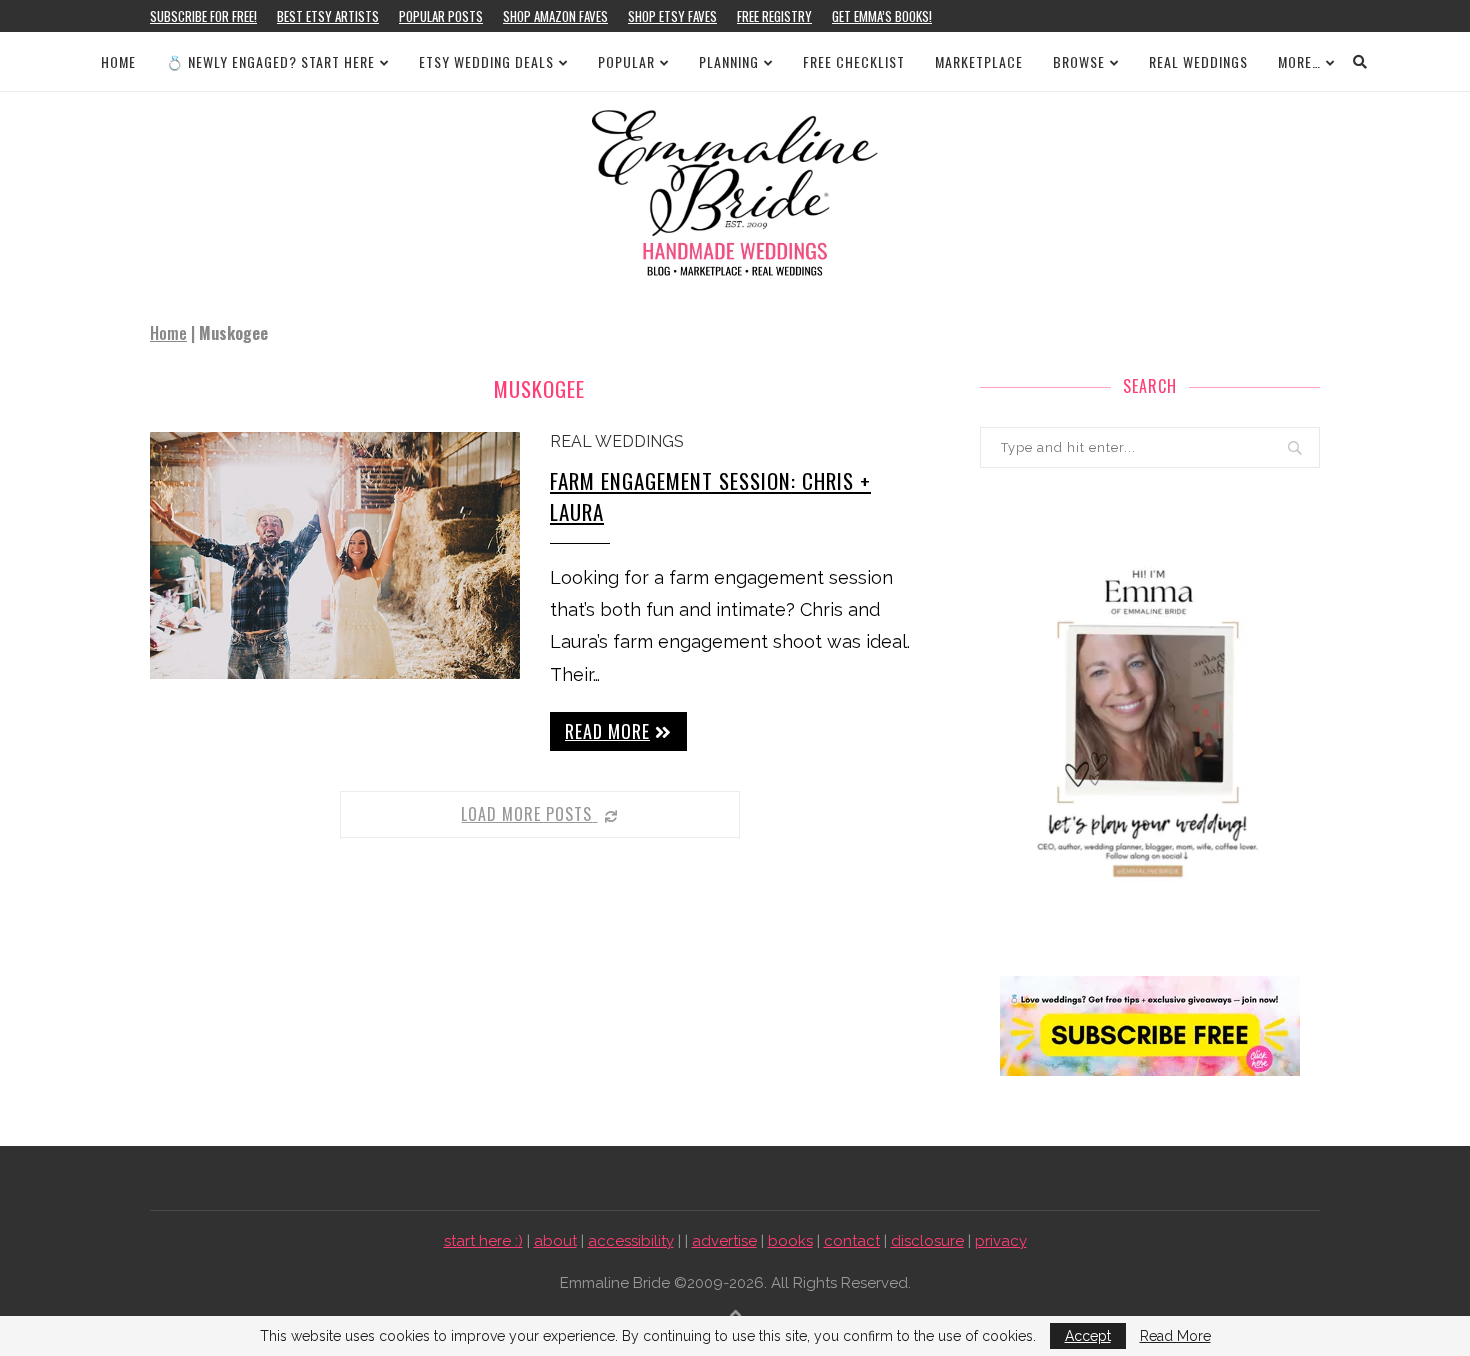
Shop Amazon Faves (555, 16)
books (790, 1241)
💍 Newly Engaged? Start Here (270, 61)
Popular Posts (441, 16)
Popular (626, 61)
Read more (607, 731)
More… (1299, 61)
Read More (1175, 1336)
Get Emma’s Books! (882, 16)
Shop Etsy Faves (672, 16)
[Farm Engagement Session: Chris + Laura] (335, 555)
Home (118, 61)
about (555, 1241)
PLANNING (729, 61)
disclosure (927, 1241)
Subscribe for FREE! (203, 16)
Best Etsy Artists (328, 16)
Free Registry (774, 16)
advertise (724, 1241)
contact (852, 1241)
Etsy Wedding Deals (486, 61)
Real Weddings (1198, 61)
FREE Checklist (854, 61)
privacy (1001, 1241)
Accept (1088, 1336)
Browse (1079, 61)
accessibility (631, 1241)
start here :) (483, 1241)
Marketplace (979, 61)
